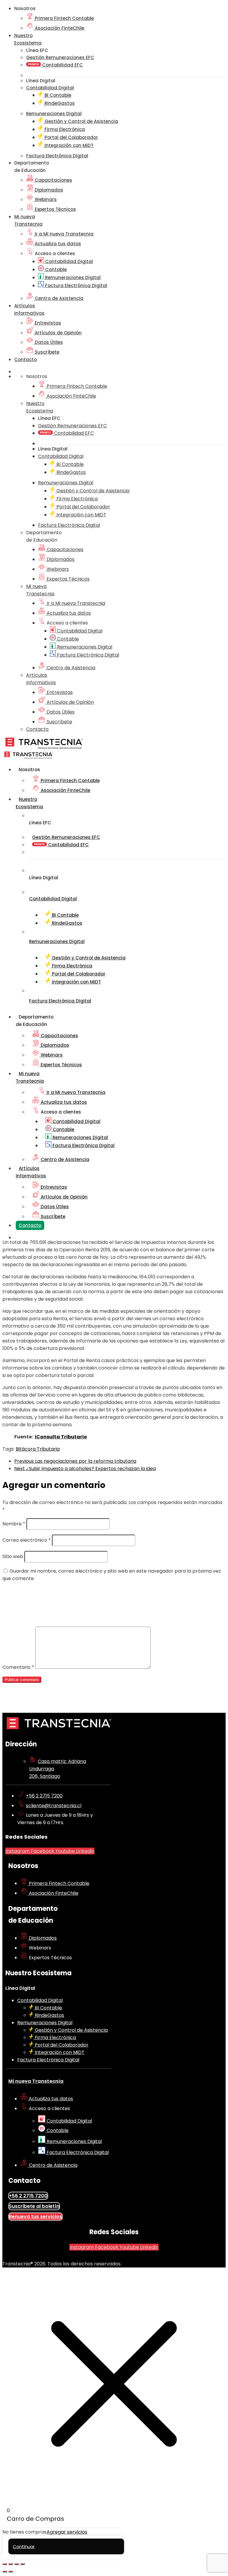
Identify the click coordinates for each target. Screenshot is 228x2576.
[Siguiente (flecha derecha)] (11, 2572)
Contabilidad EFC (62, 65)
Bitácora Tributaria (38, 1449)
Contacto (26, 359)
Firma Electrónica (64, 129)
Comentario (18, 1667)
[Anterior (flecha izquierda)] (5, 2572)
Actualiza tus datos (57, 244)
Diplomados (48, 190)
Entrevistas (47, 323)
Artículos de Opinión (58, 333)
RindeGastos (59, 103)
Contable (55, 269)
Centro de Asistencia (58, 298)
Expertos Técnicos (55, 209)
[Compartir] (17, 2564)
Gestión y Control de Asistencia (81, 121)
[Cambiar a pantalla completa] (11, 2564)
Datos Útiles (48, 342)
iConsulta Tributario (61, 1437)
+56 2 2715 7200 (44, 1796)
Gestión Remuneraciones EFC (60, 57)
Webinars (45, 199)
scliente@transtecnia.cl (54, 1806)
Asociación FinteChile (59, 28)
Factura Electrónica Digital (76, 286)
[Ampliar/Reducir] (5, 2564)
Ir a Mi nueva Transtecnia (64, 234)
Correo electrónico (27, 1540)
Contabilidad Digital (68, 261)
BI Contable (57, 95)
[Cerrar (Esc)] (23, 2564)
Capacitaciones (53, 180)
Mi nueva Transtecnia (36, 2081)
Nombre (14, 1524)
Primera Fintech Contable (64, 18)
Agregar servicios (67, 2532)
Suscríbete (46, 352)
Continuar (24, 2546)
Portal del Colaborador (71, 137)
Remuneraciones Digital (72, 277)
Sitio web (13, 1556)
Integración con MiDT (68, 145)
